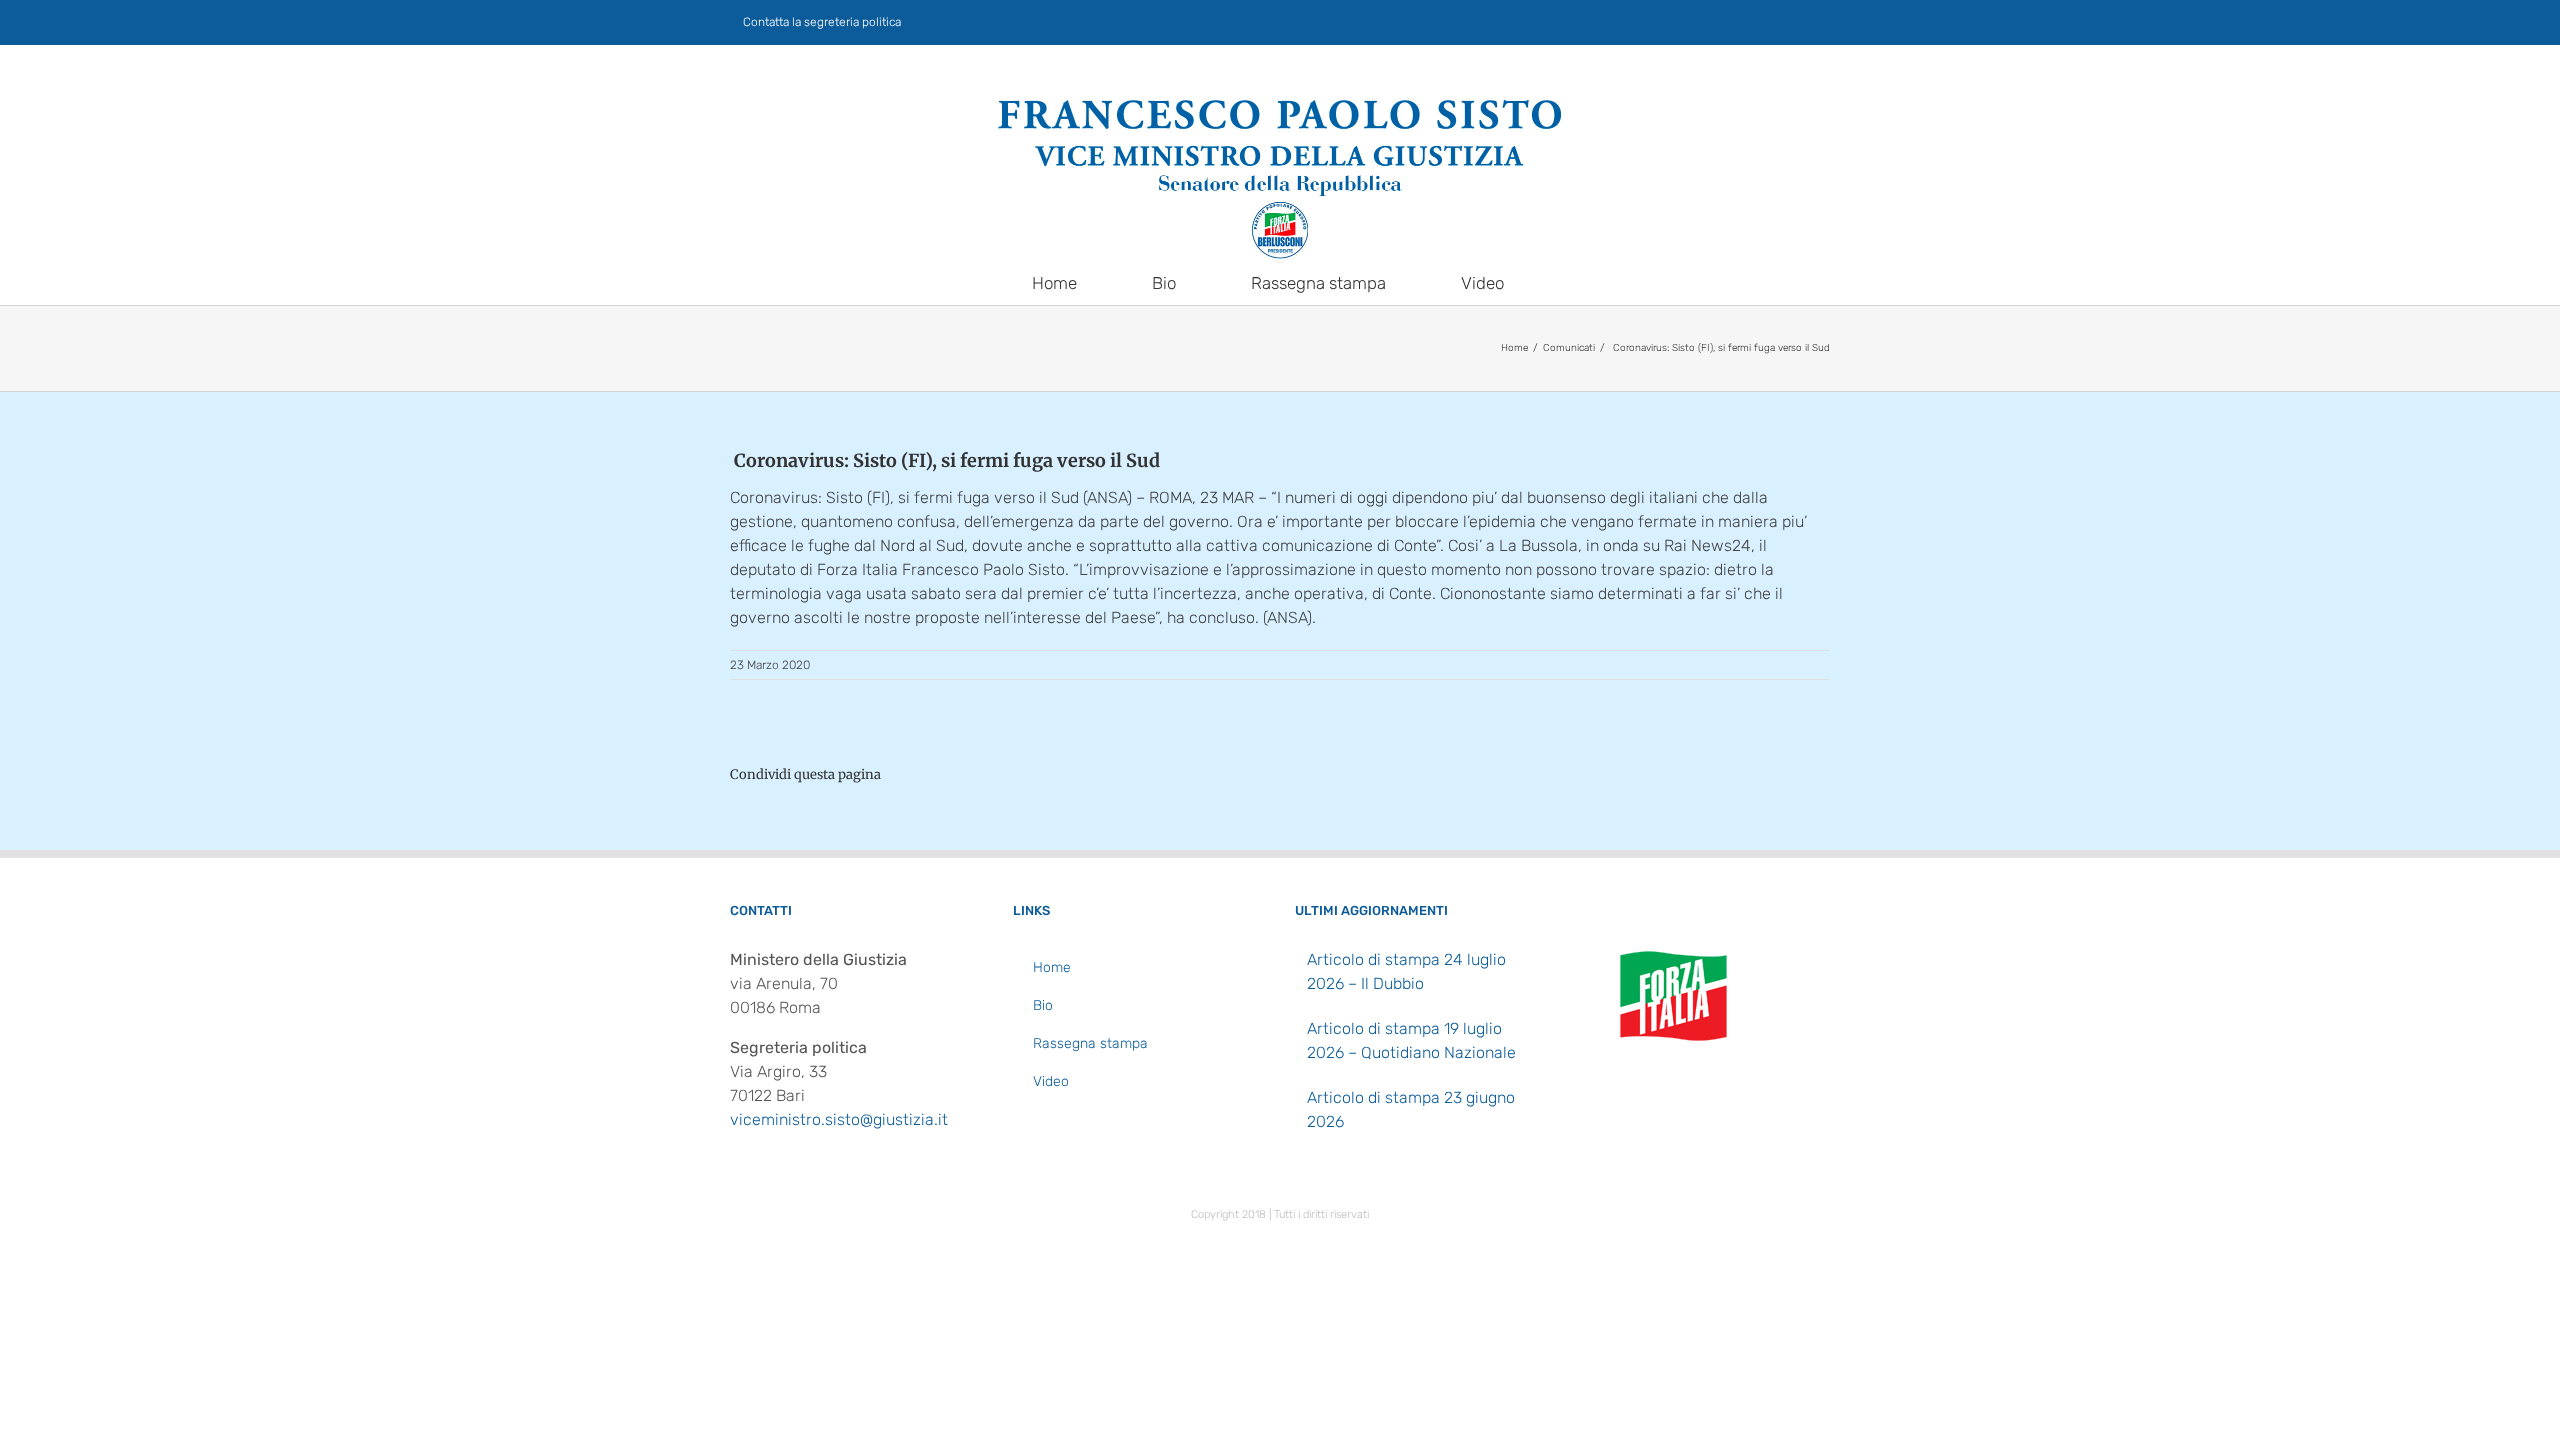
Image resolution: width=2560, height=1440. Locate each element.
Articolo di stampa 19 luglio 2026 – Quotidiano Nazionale (1411, 1040)
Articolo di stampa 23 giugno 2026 (1411, 1109)
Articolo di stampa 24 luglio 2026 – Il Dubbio (1406, 971)
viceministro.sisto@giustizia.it (839, 1119)
